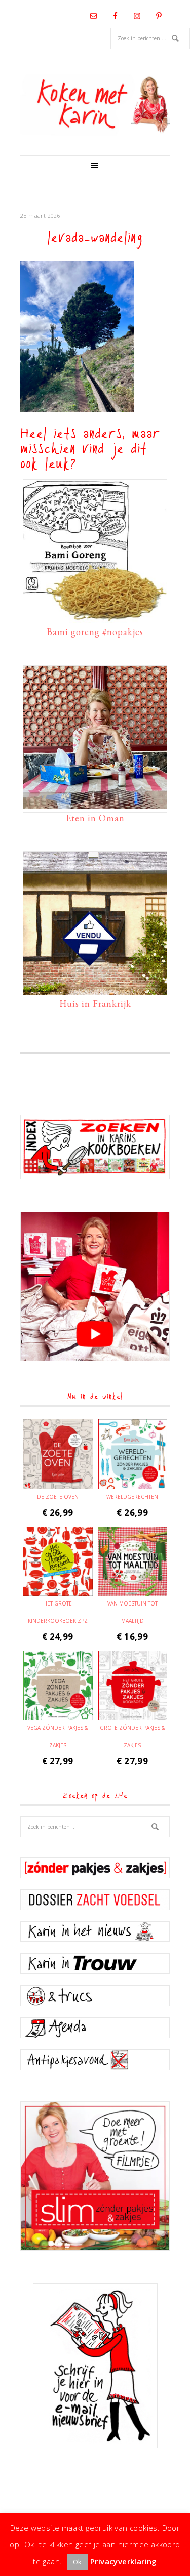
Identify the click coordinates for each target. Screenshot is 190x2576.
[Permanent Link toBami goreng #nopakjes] (95, 618)
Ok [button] (78, 2562)
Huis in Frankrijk (95, 1004)
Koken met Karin (95, 105)
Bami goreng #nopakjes (95, 632)
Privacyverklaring (124, 2561)
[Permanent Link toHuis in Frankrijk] (95, 990)
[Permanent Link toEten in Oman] (95, 804)
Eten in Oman (95, 818)
